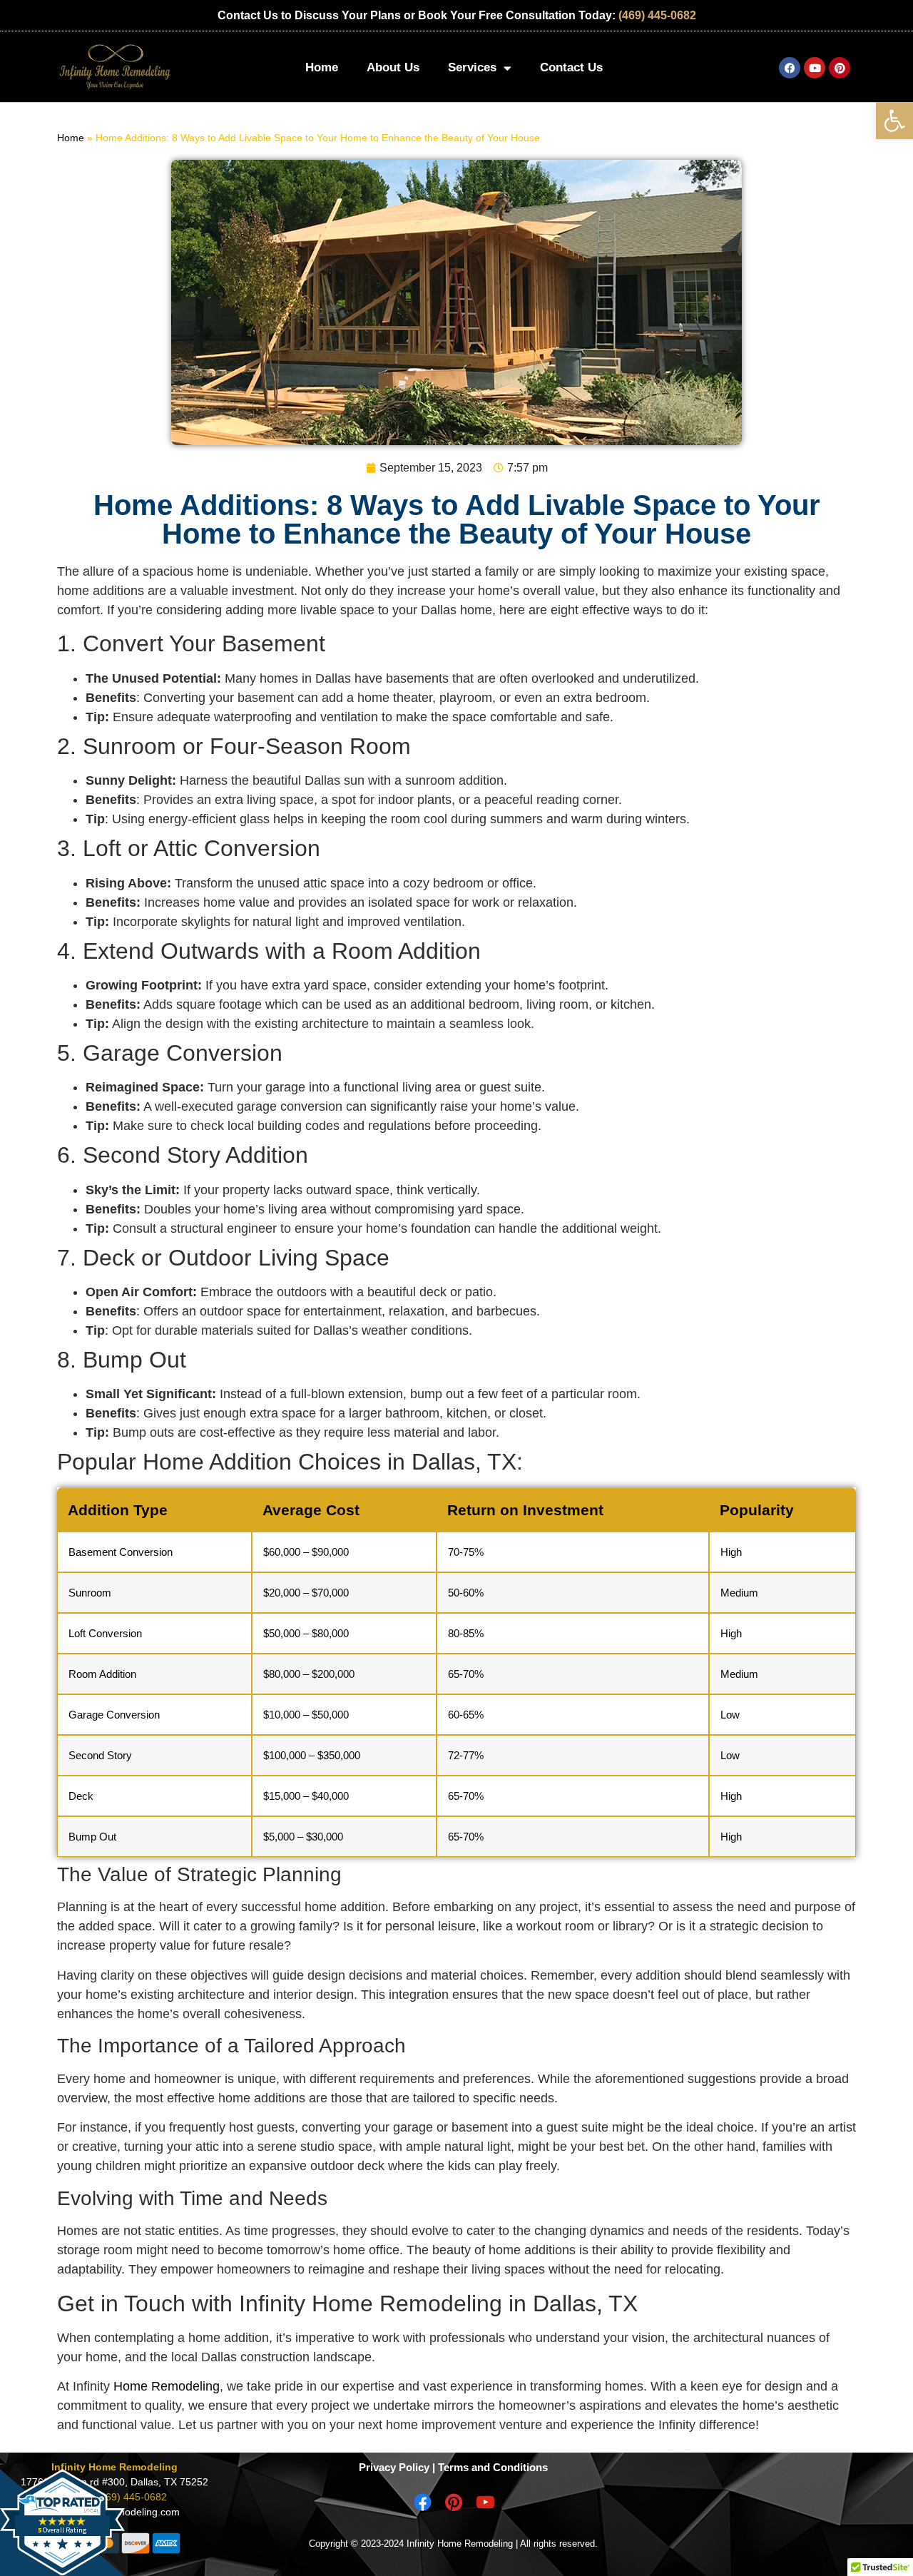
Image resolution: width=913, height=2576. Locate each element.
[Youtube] (815, 68)
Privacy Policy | (397, 2467)
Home (322, 67)
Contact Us (571, 67)
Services (472, 67)
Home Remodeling (167, 2386)
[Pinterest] (840, 68)
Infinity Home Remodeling (114, 2467)
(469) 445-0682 (657, 15)
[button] (894, 121)
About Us (393, 67)
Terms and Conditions (493, 2467)
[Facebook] (790, 68)
